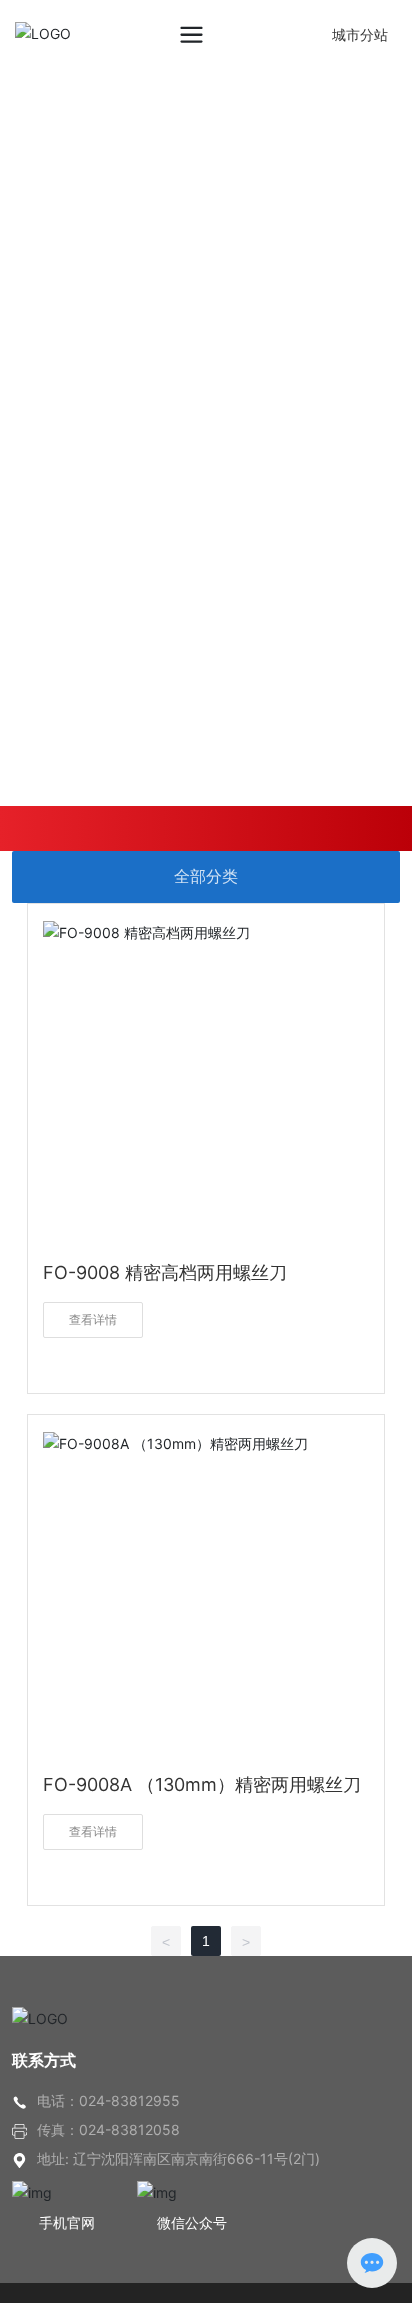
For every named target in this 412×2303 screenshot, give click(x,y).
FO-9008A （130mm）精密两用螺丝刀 (202, 1784)
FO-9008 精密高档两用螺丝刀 (165, 1272)
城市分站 (360, 34)
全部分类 (206, 876)
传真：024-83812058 (108, 2129)
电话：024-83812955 (108, 2100)
